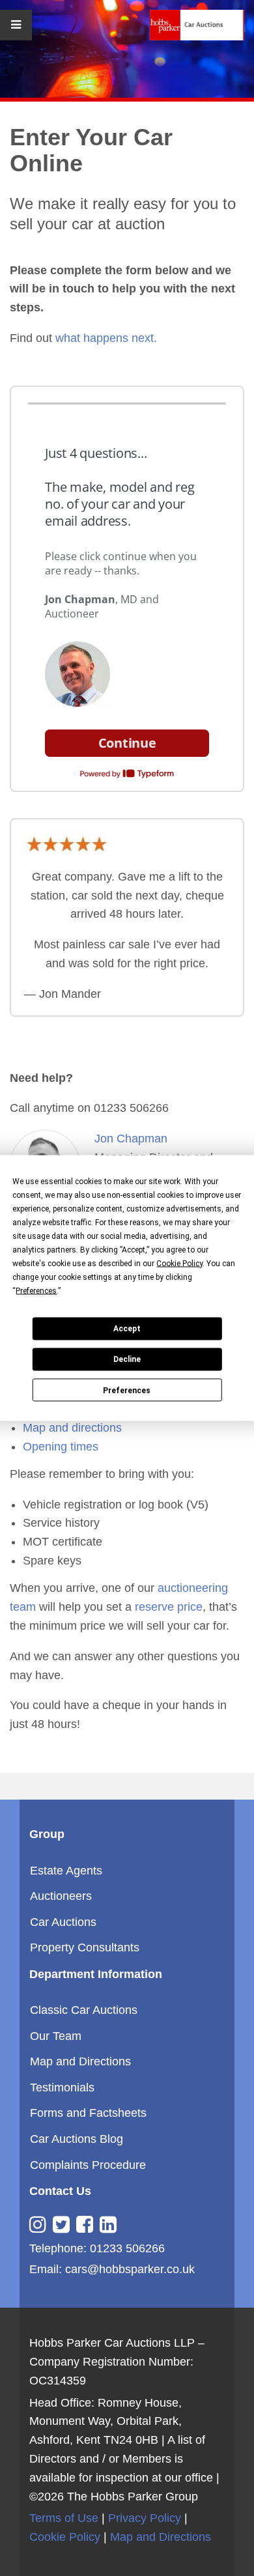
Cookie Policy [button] (179, 1263)
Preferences (127, 1390)
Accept (127, 1329)
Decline (127, 1359)
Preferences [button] (36, 1290)
